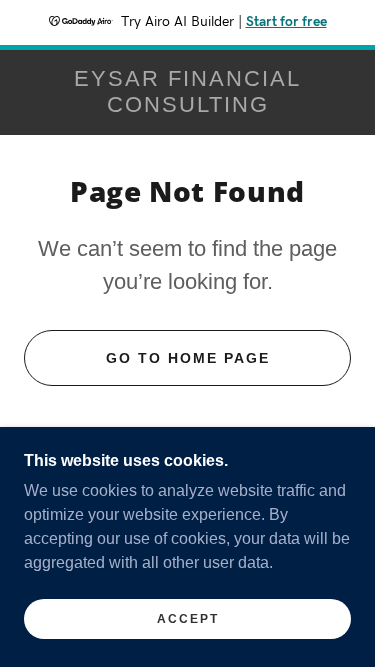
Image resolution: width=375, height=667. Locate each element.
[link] (188, 92)
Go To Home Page (188, 358)
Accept (188, 619)
